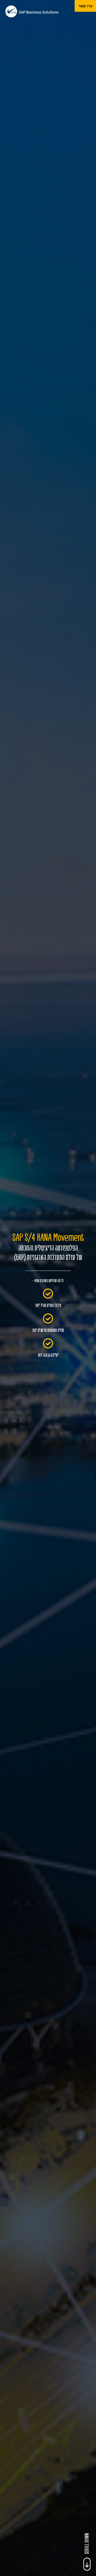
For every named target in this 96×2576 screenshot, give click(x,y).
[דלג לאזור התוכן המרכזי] (87, 2564)
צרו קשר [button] (85, 6)
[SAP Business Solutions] (32, 11)
